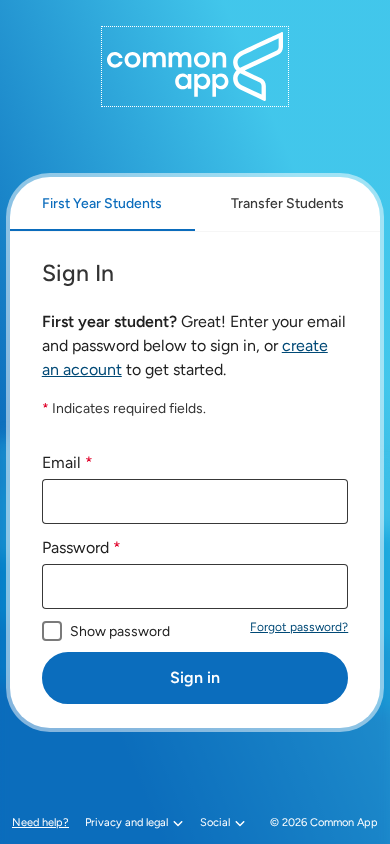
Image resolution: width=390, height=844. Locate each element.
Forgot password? (299, 627)
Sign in (195, 677)
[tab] (102, 204)
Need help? (42, 822)
